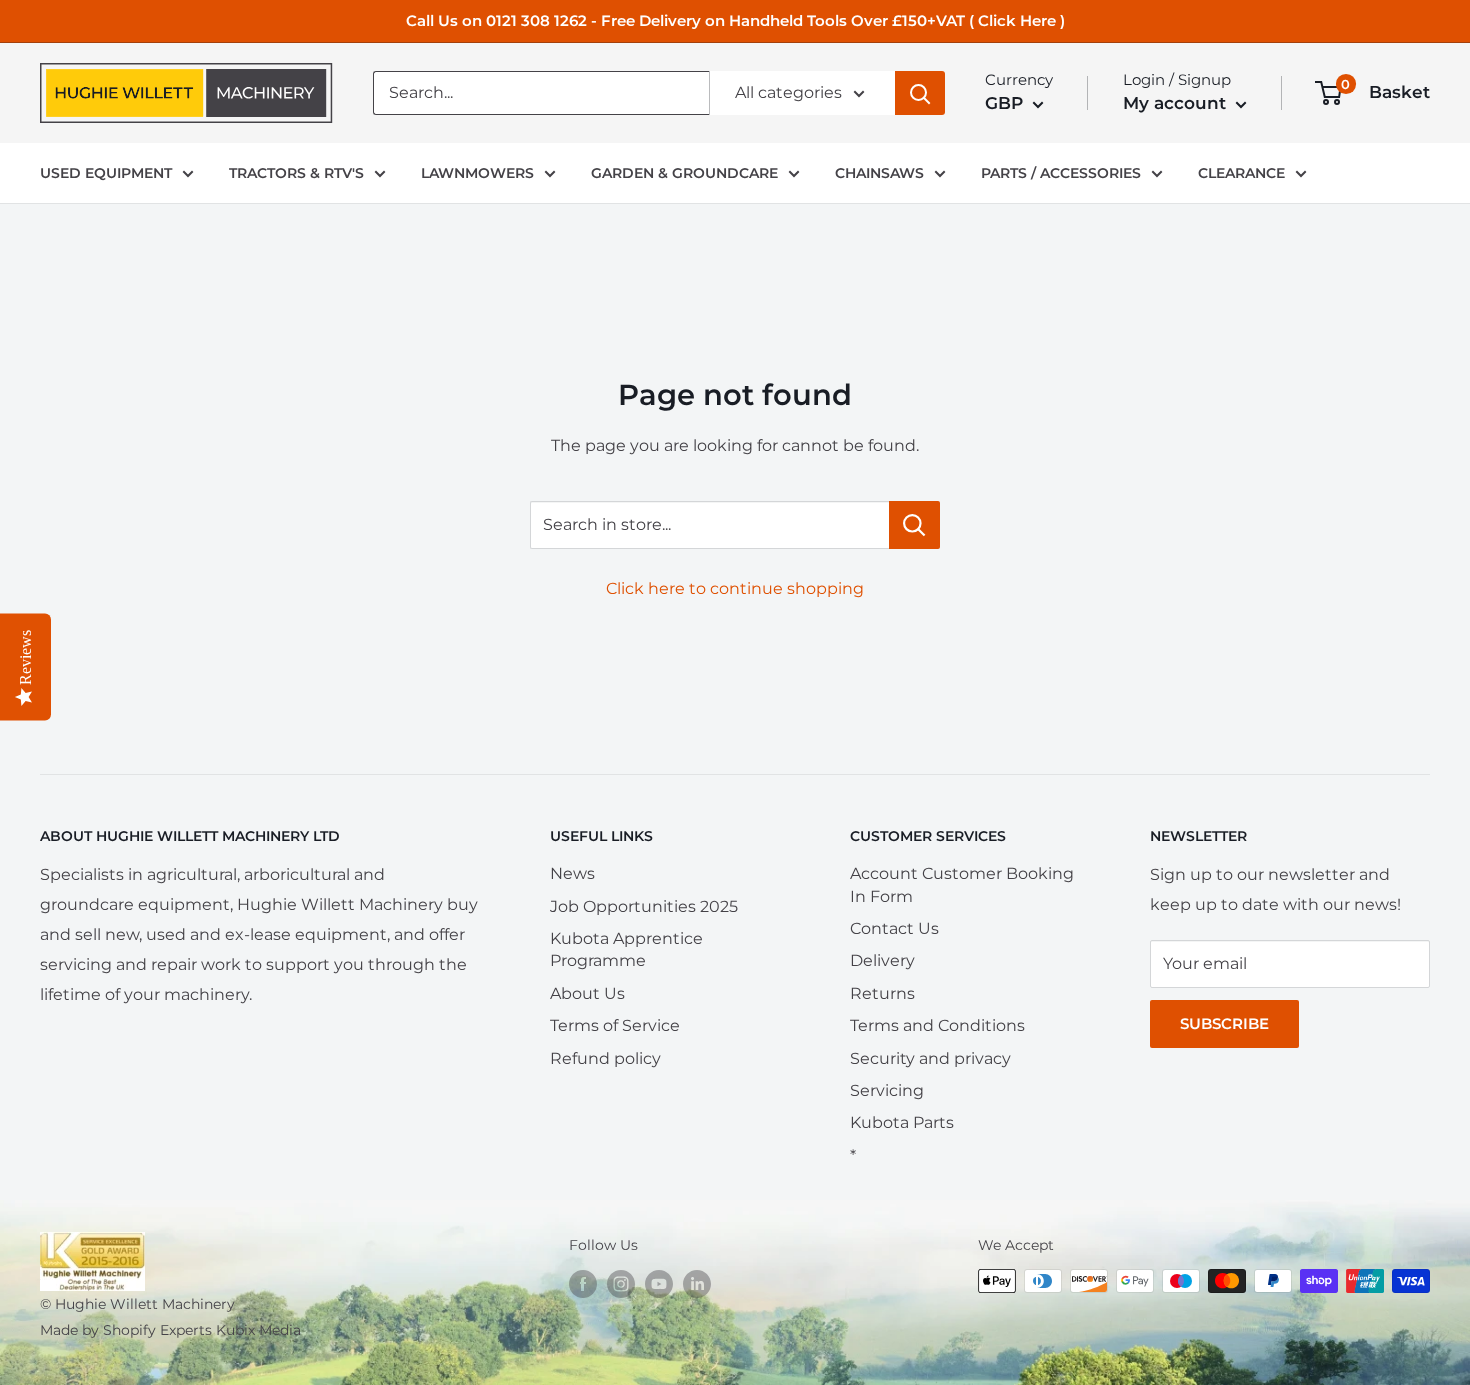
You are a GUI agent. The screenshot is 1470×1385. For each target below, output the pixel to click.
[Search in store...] (914, 525)
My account (1177, 103)
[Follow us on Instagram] (621, 1283)
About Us (587, 993)
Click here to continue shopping (735, 588)
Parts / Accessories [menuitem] (1061, 173)
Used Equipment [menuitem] (106, 173)
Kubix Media (258, 1330)
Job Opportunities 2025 (644, 906)
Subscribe (1224, 1023)
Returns (882, 993)
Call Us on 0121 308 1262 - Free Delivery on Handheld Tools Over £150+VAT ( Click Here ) (735, 20)
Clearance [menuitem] (1241, 173)
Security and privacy (930, 1058)
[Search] (920, 93)
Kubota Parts (902, 1122)
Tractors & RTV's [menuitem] (296, 173)
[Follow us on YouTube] (659, 1283)
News (572, 873)
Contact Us (894, 928)
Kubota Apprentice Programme (626, 949)
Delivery (882, 960)
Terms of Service (615, 1025)
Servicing (887, 1090)
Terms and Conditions (937, 1025)
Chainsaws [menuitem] (879, 173)
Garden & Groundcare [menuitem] (684, 173)
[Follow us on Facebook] (583, 1283)
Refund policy (605, 1058)
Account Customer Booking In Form (962, 884)
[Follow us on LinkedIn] (697, 1283)
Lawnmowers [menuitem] (477, 173)
